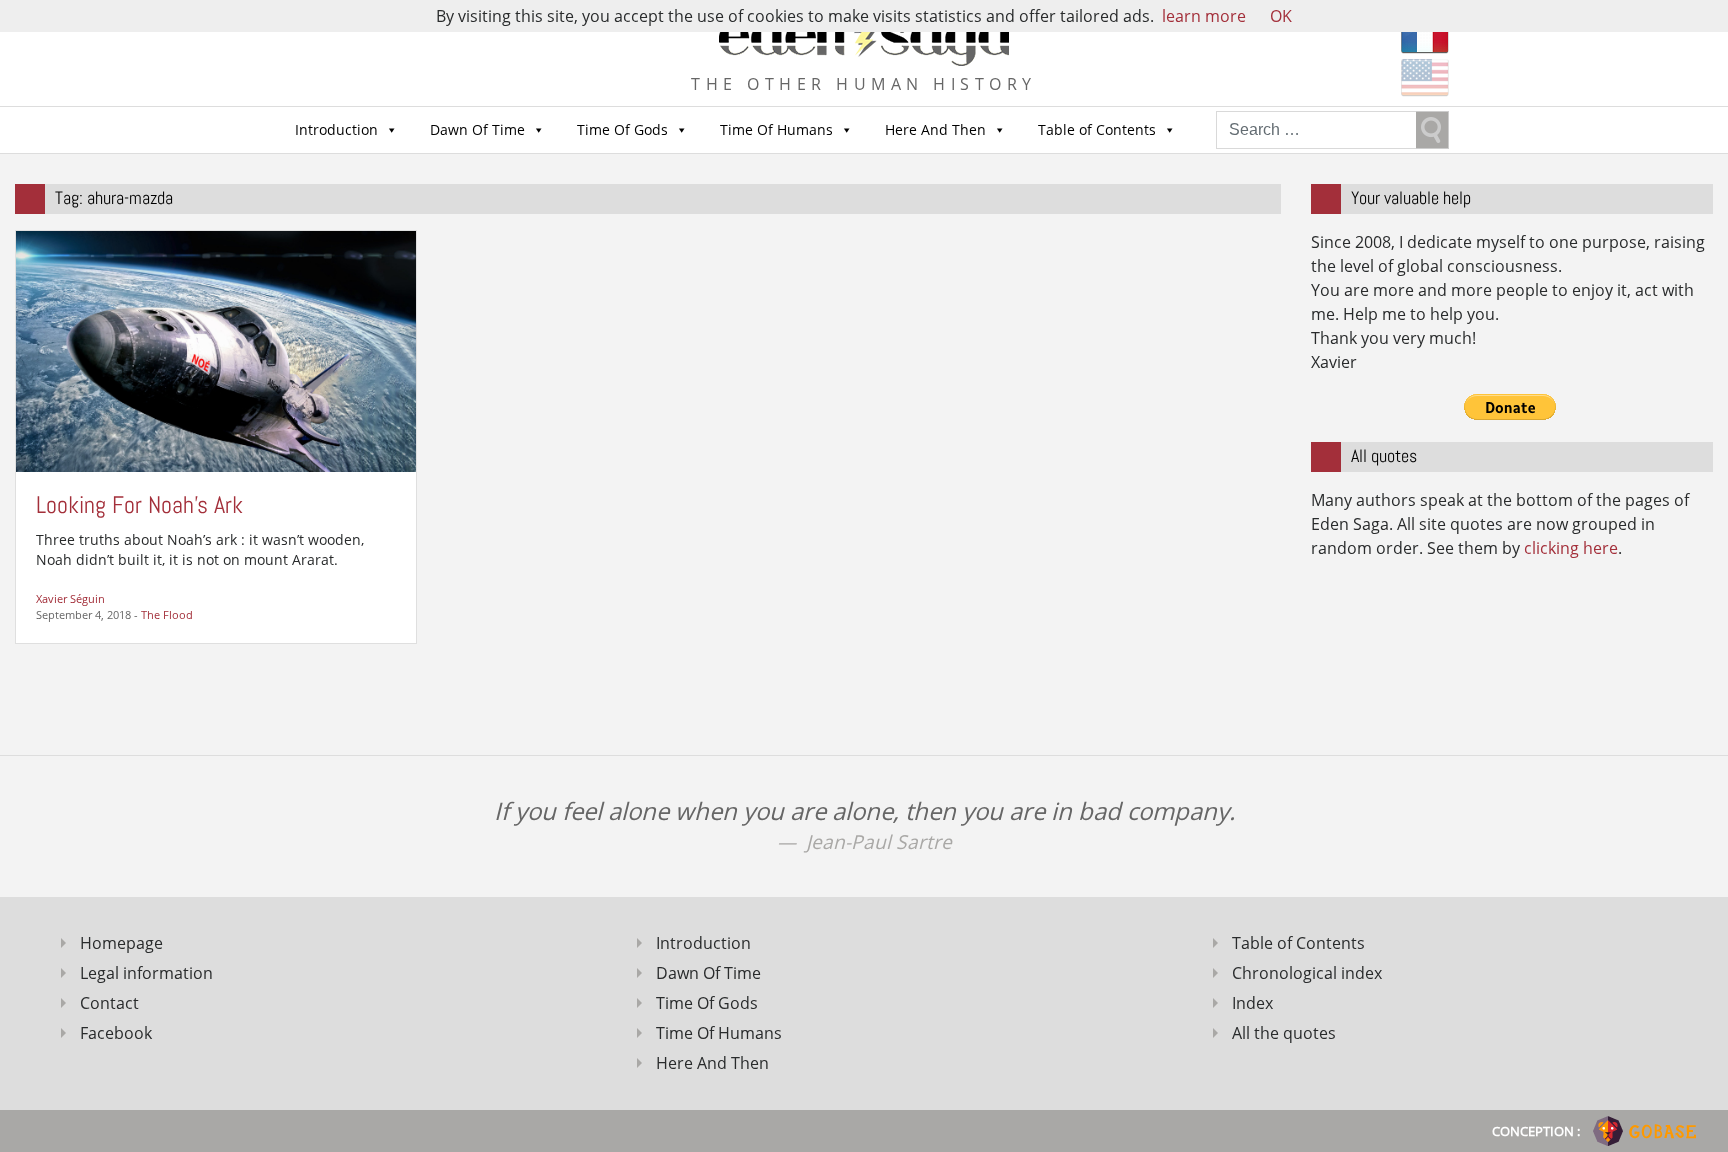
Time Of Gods (622, 129)
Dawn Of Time (477, 129)
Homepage (121, 943)
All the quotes (1284, 1033)
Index (1252, 1003)
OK (1281, 16)
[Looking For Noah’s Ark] (216, 350)
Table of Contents (1097, 129)
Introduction (336, 129)
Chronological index (1307, 973)
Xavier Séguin (70, 598)
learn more (1204, 16)
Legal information (146, 973)
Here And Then (935, 129)
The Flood (167, 614)
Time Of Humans (776, 129)
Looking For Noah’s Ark (139, 504)
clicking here (1571, 548)
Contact (109, 1003)
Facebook (116, 1033)
